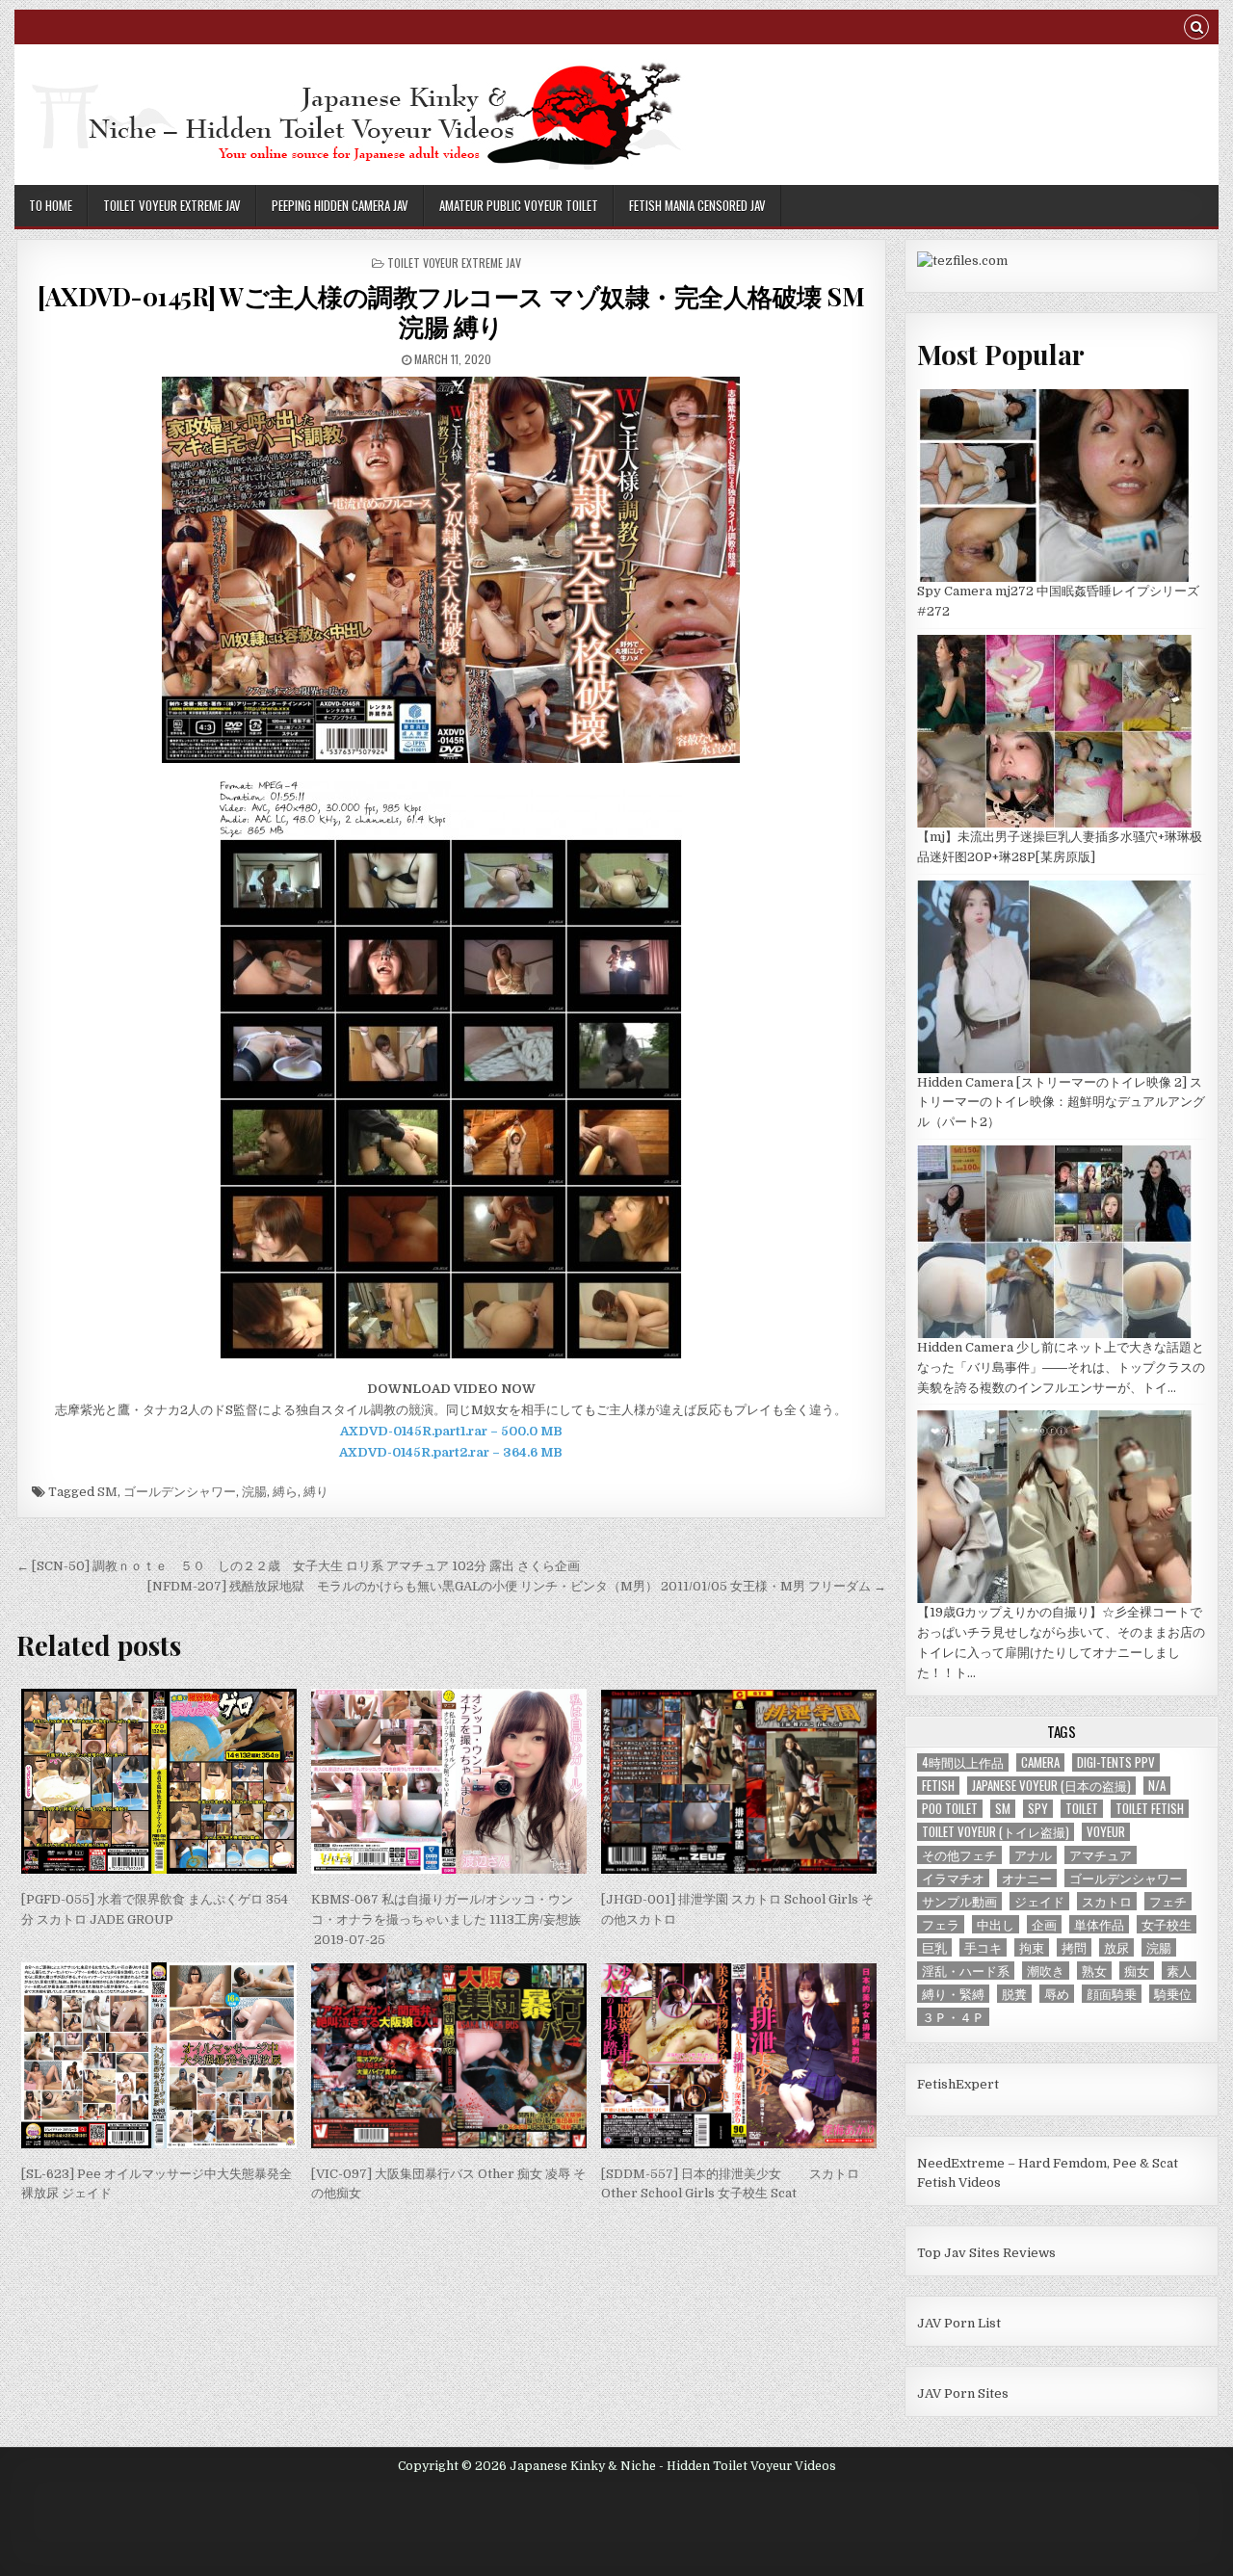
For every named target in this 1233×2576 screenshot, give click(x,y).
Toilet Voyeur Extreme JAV (172, 205)
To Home (51, 205)
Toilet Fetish (1150, 1809)
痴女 (1137, 1971)
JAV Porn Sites (963, 2393)
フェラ (941, 1924)
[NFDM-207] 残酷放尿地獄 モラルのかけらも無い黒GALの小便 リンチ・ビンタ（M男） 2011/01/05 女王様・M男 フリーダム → (517, 1586)
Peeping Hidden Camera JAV (340, 205)
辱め (1057, 1994)
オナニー (1027, 1878)
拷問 (1074, 1947)
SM (107, 1492)
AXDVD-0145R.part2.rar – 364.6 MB (451, 1452)
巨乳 (934, 1947)
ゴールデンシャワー (180, 1492)
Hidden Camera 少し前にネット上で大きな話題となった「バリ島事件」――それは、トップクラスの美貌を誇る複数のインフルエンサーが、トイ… (1061, 1367)
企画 (1044, 1924)
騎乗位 (1173, 1994)
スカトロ (1107, 1901)
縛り (316, 1492)
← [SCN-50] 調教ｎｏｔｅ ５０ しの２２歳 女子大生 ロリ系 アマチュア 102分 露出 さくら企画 (298, 1566)
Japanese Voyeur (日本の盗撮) (1051, 1786)
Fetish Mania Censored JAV (697, 205)
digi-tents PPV (1116, 1762)
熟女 (1094, 1971)
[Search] (1196, 29)
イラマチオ (953, 1878)
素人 (1179, 1971)
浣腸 (254, 1492)
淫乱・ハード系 (966, 1971)
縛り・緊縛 (953, 1994)
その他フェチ (959, 1855)
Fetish (938, 1786)
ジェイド (1039, 1901)
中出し (996, 1924)
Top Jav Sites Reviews (986, 2253)
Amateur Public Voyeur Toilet (519, 205)
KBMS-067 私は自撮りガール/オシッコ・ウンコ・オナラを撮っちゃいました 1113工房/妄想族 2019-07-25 (446, 1919)
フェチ (1168, 1901)
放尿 (1116, 1947)
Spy (1038, 1809)
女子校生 (1167, 1924)
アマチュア (1101, 1855)
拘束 (1032, 1947)
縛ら (285, 1492)
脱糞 (1014, 1994)
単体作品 (1099, 1924)
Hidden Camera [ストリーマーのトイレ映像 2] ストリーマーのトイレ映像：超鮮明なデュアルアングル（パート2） (1061, 1103)
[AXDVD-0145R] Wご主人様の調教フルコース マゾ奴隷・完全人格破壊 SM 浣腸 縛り (451, 311)
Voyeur (1106, 1832)
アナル (1033, 1855)
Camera (1040, 1762)
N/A (1157, 1786)
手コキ (983, 1947)
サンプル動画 (959, 1901)
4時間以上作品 (963, 1762)
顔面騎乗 (1112, 1994)
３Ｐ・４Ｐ (953, 2017)
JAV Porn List (959, 2323)
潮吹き (1046, 1971)
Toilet (1082, 1809)
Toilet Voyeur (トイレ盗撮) (996, 1832)
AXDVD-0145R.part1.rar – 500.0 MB (451, 1431)
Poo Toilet (950, 1809)
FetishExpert (958, 2084)
